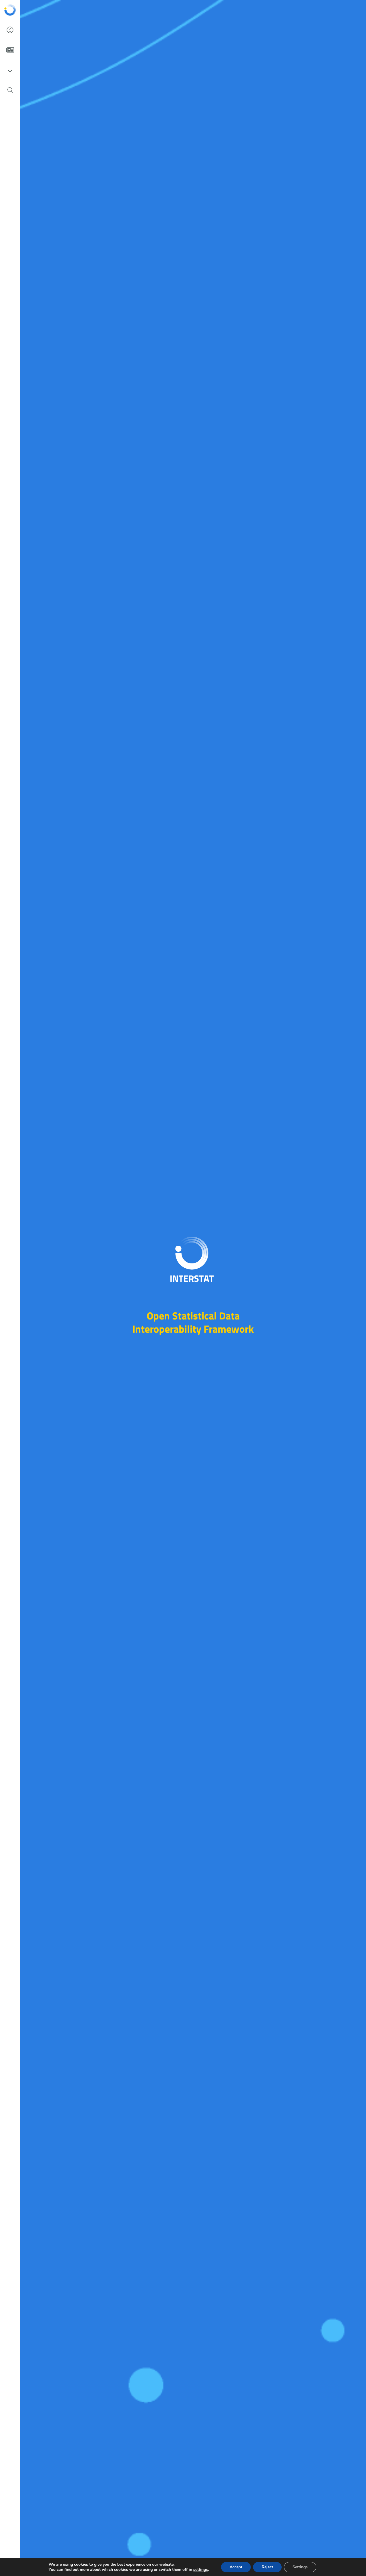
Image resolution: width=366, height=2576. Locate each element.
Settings (300, 2567)
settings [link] (201, 2570)
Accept (236, 2567)
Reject (267, 2567)
